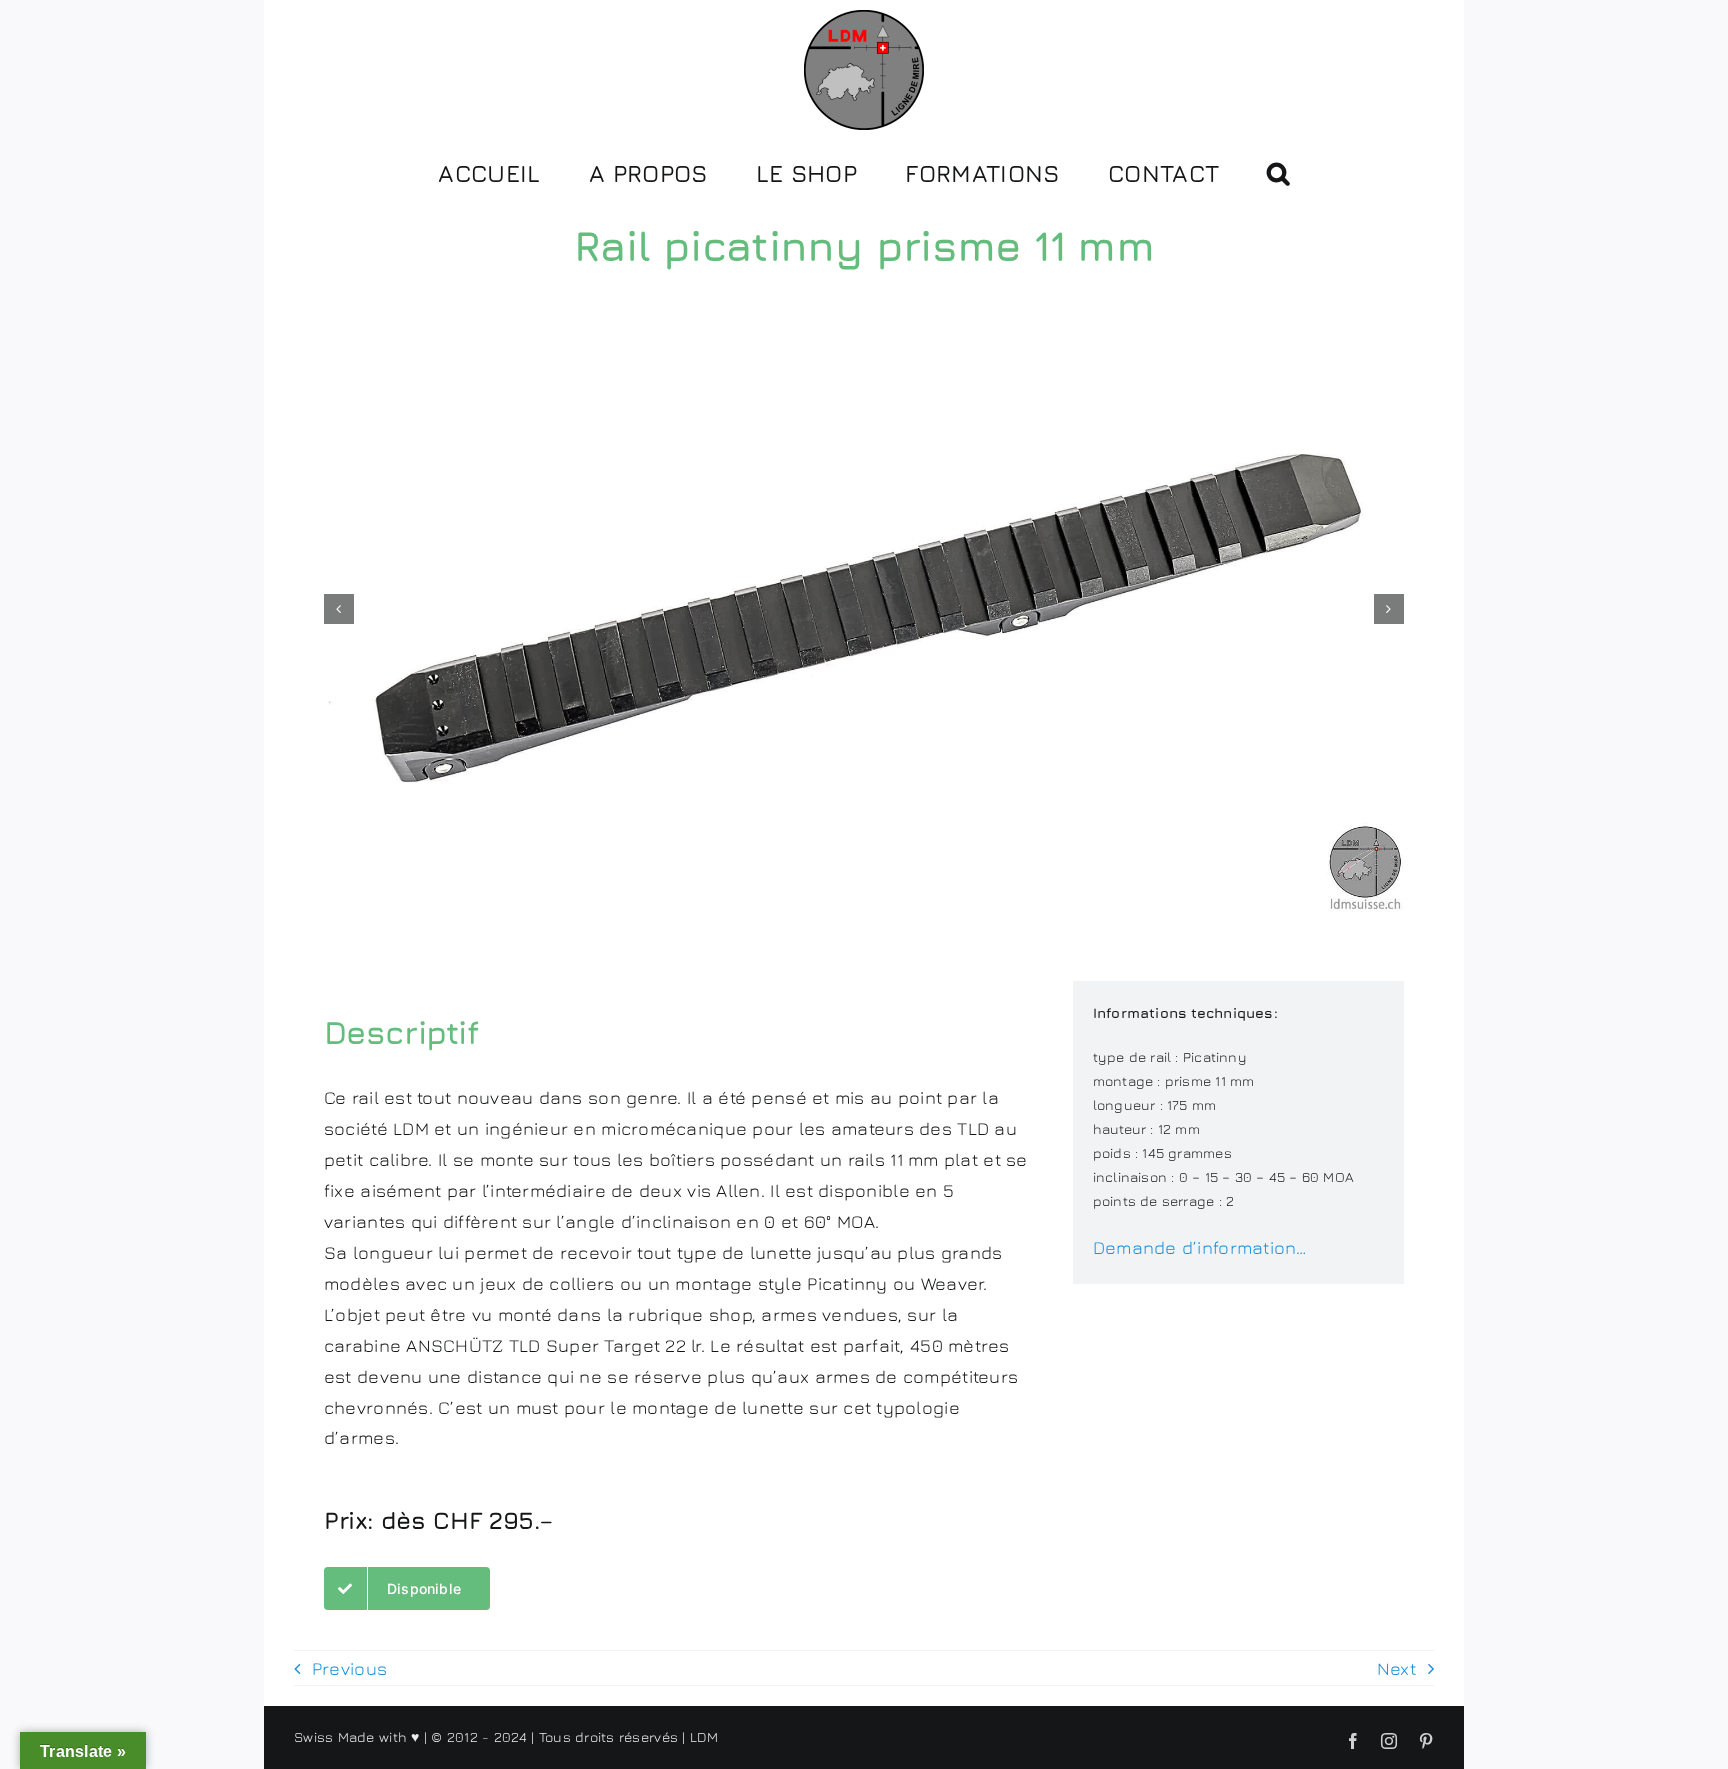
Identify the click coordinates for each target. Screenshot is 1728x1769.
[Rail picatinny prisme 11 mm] (864, 609)
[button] (1278, 171)
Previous (349, 1668)
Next (1396, 1668)
